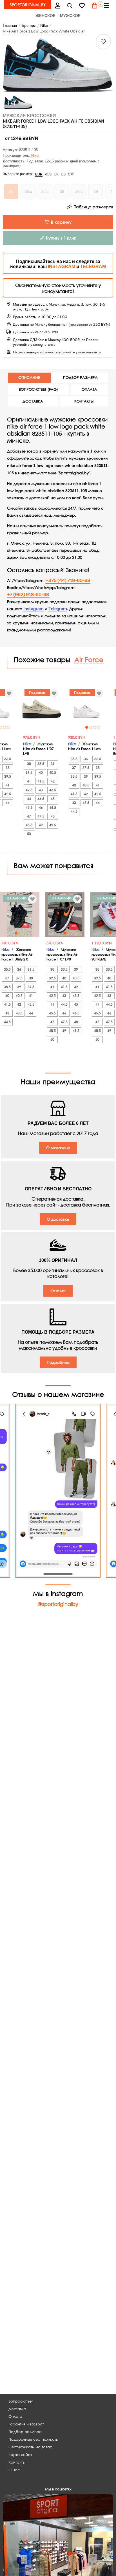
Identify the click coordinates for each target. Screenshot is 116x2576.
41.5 (41, 781)
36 (86, 759)
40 (41, 772)
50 (29, 834)
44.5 (41, 799)
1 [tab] (87, 727)
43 (41, 790)
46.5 (53, 807)
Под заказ (37, 693)
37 (74, 768)
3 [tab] (5, 727)
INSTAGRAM (62, 267)
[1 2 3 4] (86, 709)
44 (8, 803)
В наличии (39, 898)
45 (53, 799)
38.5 (41, 764)
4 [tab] (99, 727)
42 (53, 781)
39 (53, 764)
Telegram (58, 609)
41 (8, 785)
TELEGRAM (93, 267)
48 (53, 816)
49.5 (53, 825)
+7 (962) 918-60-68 (28, 595)
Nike (35, 156)
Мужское (70, 16)
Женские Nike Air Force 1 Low (85, 746)
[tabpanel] (86, 709)
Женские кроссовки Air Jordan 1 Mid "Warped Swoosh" (86, 957)
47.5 (41, 816)
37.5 (86, 768)
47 (29, 816)
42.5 (8, 794)
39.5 (8, 776)
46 (41, 807)
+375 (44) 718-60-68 (68, 581)
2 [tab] (91, 727)
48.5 (29, 825)
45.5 (29, 807)
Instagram (34, 609)
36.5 (8, 759)
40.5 (53, 772)
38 (8, 768)
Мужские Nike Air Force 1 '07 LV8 (38, 749)
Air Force (89, 659)
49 (41, 825)
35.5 (74, 759)
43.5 (53, 790)
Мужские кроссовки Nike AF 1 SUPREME (40, 954)
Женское (45, 16)
